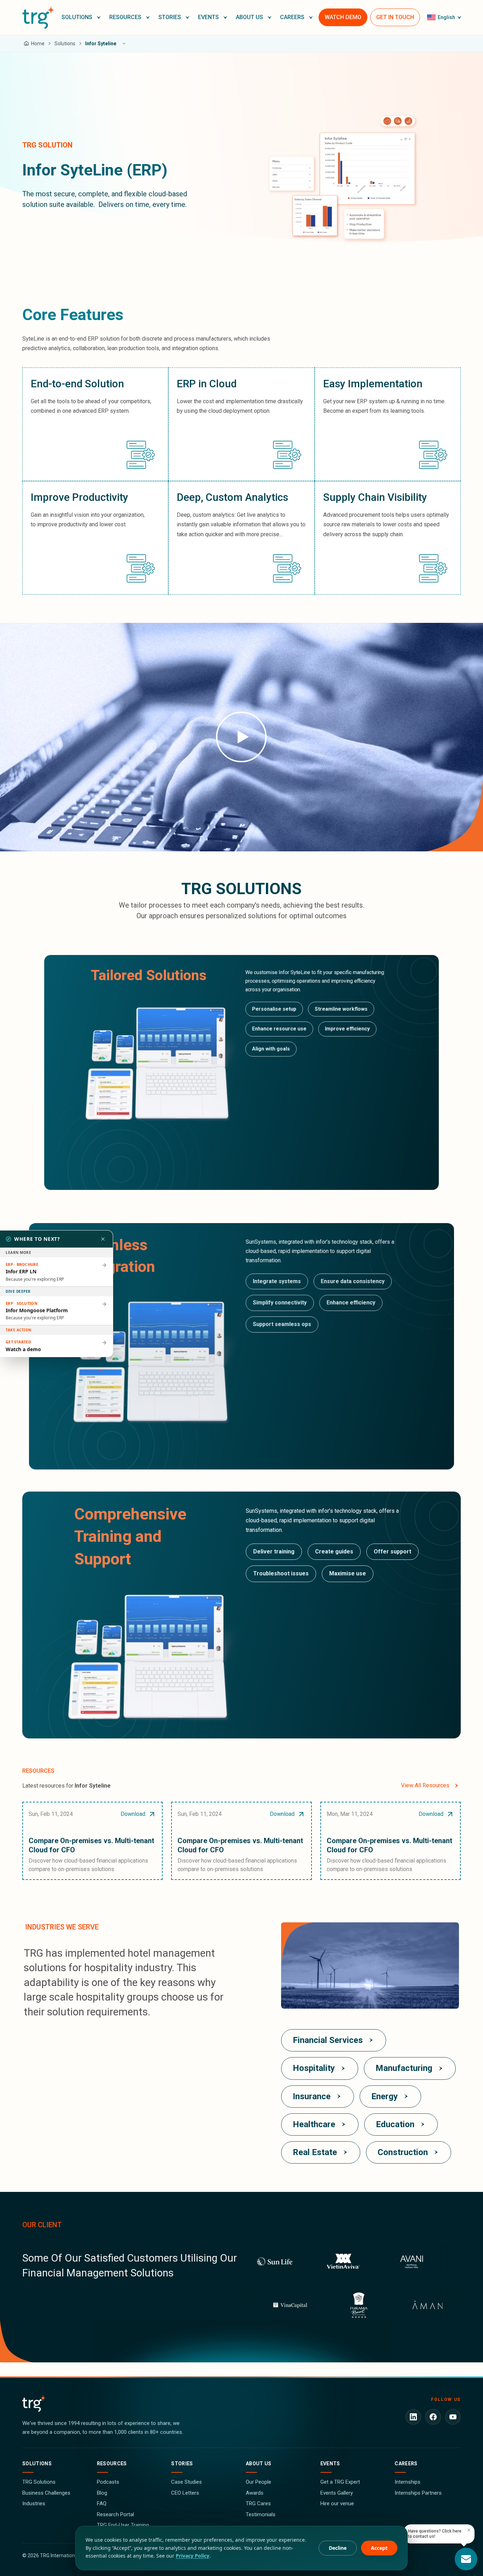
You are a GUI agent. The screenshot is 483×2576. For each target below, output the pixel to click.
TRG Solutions (39, 2482)
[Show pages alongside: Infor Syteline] (124, 44)
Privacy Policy (193, 2556)
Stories (182, 2464)
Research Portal (115, 2514)
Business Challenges (46, 2493)
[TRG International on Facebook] (433, 2417)
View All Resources (425, 1785)
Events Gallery (337, 2493)
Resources (112, 2464)
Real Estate (315, 2152)
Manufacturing (404, 2068)
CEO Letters (185, 2493)
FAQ (102, 2503)
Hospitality (314, 2068)
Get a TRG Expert (340, 2482)
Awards (255, 2493)
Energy (385, 2096)
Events (330, 2464)
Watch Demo (343, 17)
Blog (102, 2493)
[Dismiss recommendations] (103, 1239)
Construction (403, 2152)
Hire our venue (337, 2503)
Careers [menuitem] (292, 17)
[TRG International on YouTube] (453, 2417)
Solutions (37, 2464)
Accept (379, 2548)
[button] (81, 17)
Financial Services (328, 2040)
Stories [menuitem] (170, 17)
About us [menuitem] (249, 17)
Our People (258, 2482)
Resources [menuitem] (125, 17)
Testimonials (261, 2514)
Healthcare (314, 2124)
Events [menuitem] (208, 17)
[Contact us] (466, 2559)
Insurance (312, 2096)
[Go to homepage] (38, 17)
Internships (408, 2482)
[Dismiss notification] (469, 2530)
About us (259, 2464)
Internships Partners (418, 2493)
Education (395, 2124)
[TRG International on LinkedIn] (413, 2417)
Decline (338, 2548)
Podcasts (108, 2482)
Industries (34, 2503)
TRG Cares (258, 2503)
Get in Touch (395, 17)
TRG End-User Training (123, 2525)
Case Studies (187, 2482)
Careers (406, 2464)
